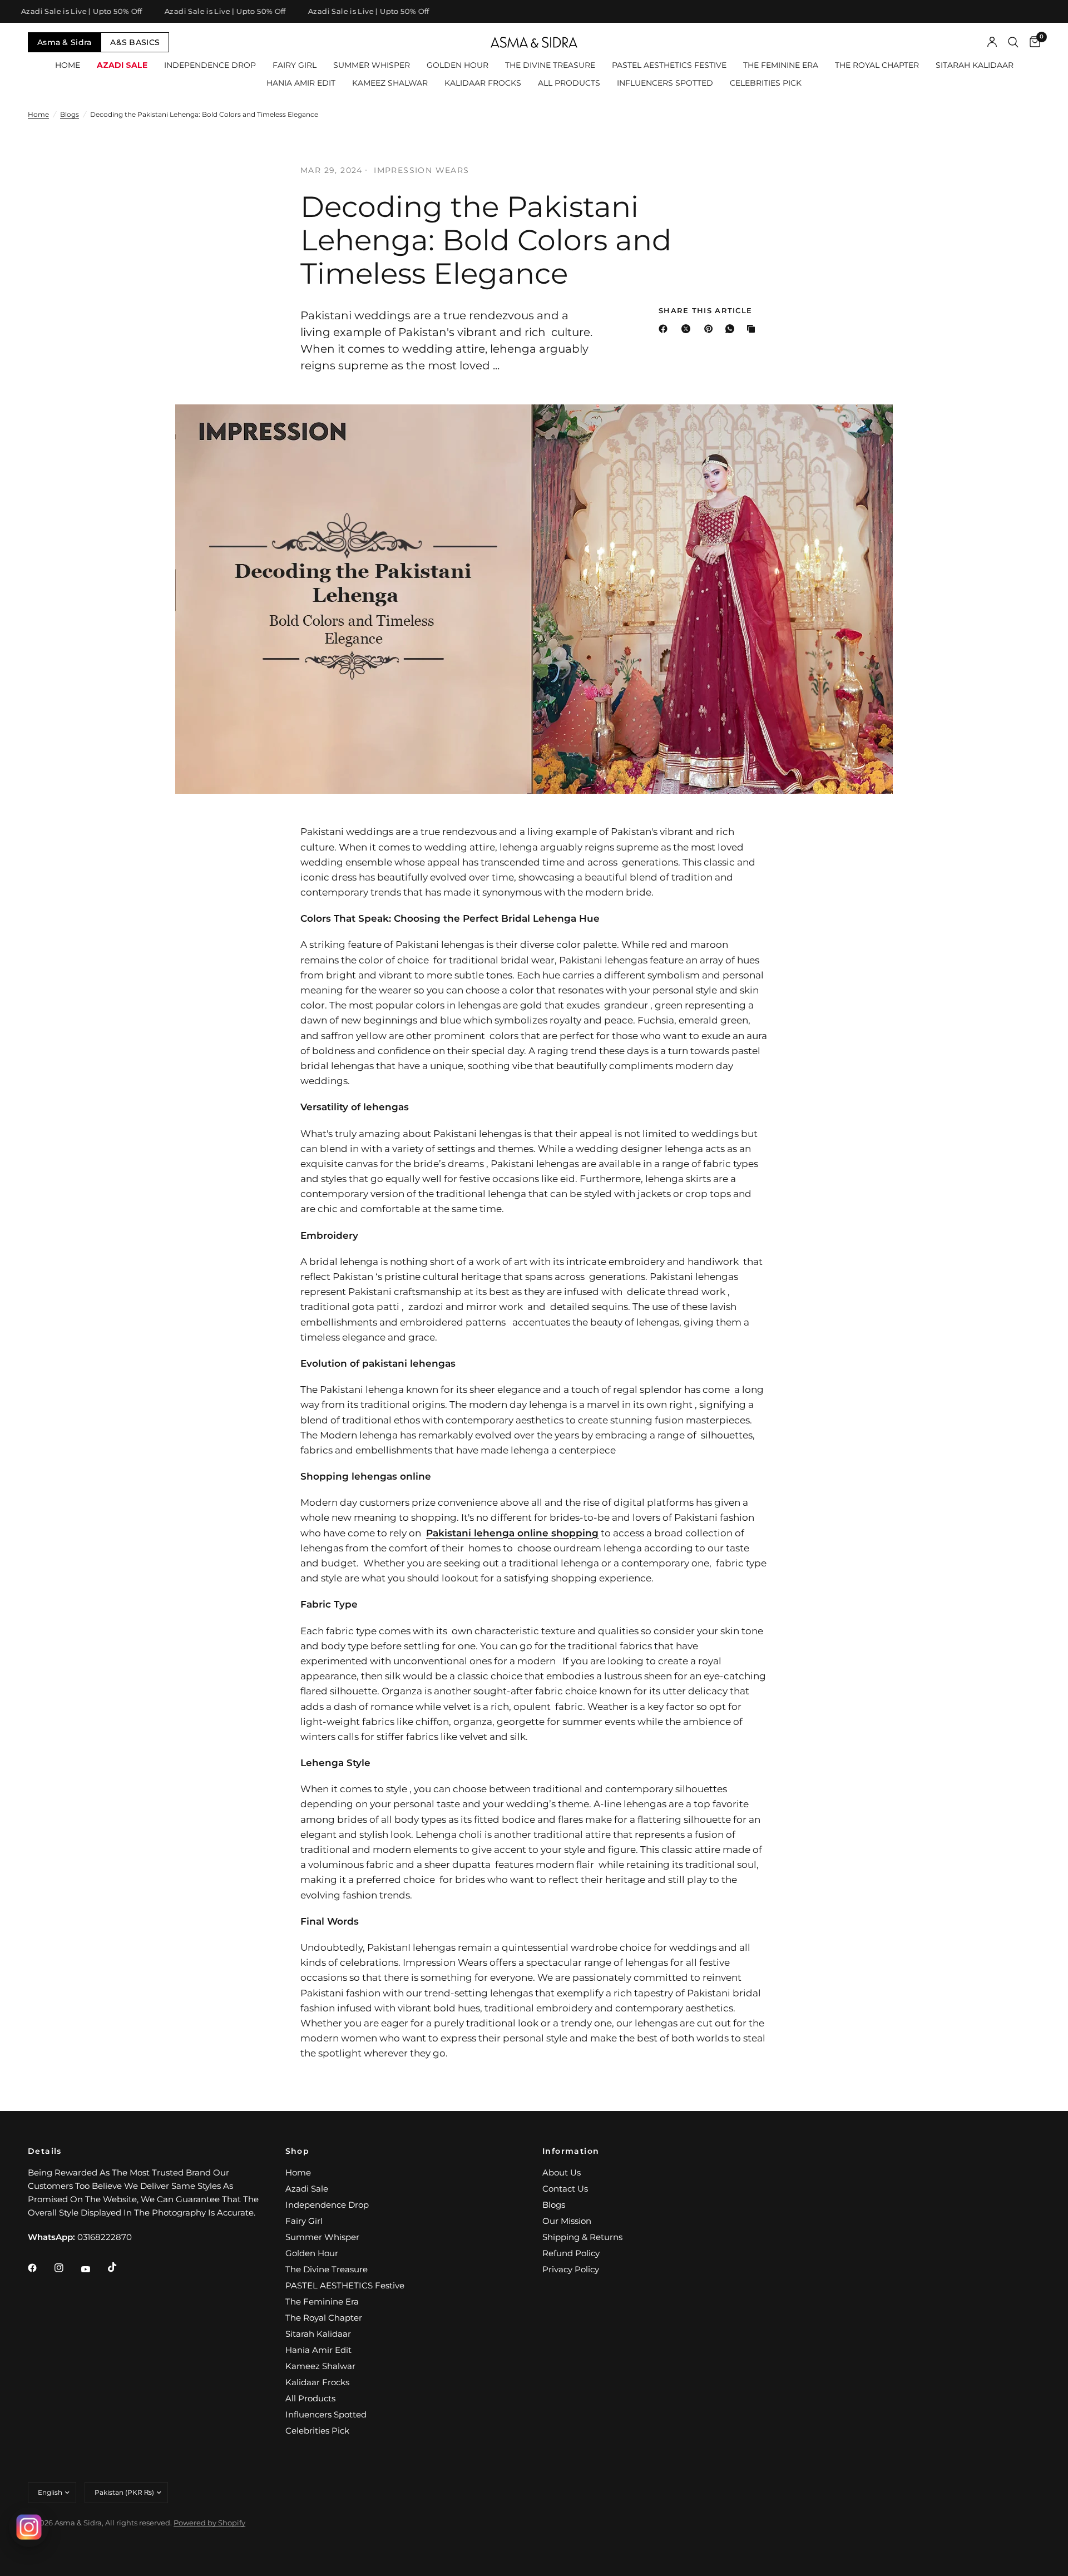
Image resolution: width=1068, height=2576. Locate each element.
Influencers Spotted (665, 83)
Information (571, 2151)
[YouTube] (93, 2270)
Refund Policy (571, 2253)
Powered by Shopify (209, 2523)
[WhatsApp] (732, 329)
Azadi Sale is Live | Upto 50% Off (203, 11)
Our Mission (567, 2221)
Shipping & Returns (582, 2237)
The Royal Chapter (877, 65)
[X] (688, 329)
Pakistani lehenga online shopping (512, 1533)
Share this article (705, 311)
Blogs (70, 114)
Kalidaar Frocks (483, 83)
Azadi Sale (122, 65)
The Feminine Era (781, 65)
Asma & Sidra (64, 42)
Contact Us (565, 2189)
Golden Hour (458, 65)
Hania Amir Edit (301, 83)
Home (68, 65)
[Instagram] (67, 2268)
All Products (569, 83)
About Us (562, 2172)
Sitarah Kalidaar (975, 65)
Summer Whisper (372, 65)
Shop (298, 2151)
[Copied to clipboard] (753, 329)
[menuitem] (68, 65)
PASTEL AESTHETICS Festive (669, 65)
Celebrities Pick (766, 83)
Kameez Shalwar (390, 83)
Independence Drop (210, 65)
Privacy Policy (571, 2269)
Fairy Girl (295, 65)
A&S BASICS (135, 42)
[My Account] (992, 42)
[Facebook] (665, 329)
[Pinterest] (711, 329)
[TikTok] (120, 2267)
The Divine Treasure (550, 65)
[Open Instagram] (29, 2527)
